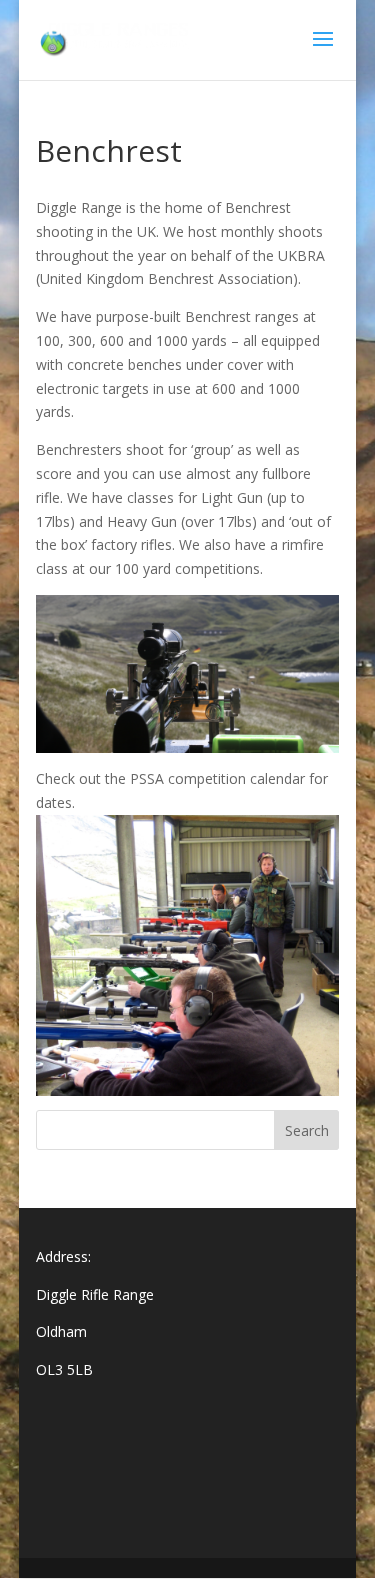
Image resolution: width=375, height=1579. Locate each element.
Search (307, 1130)
